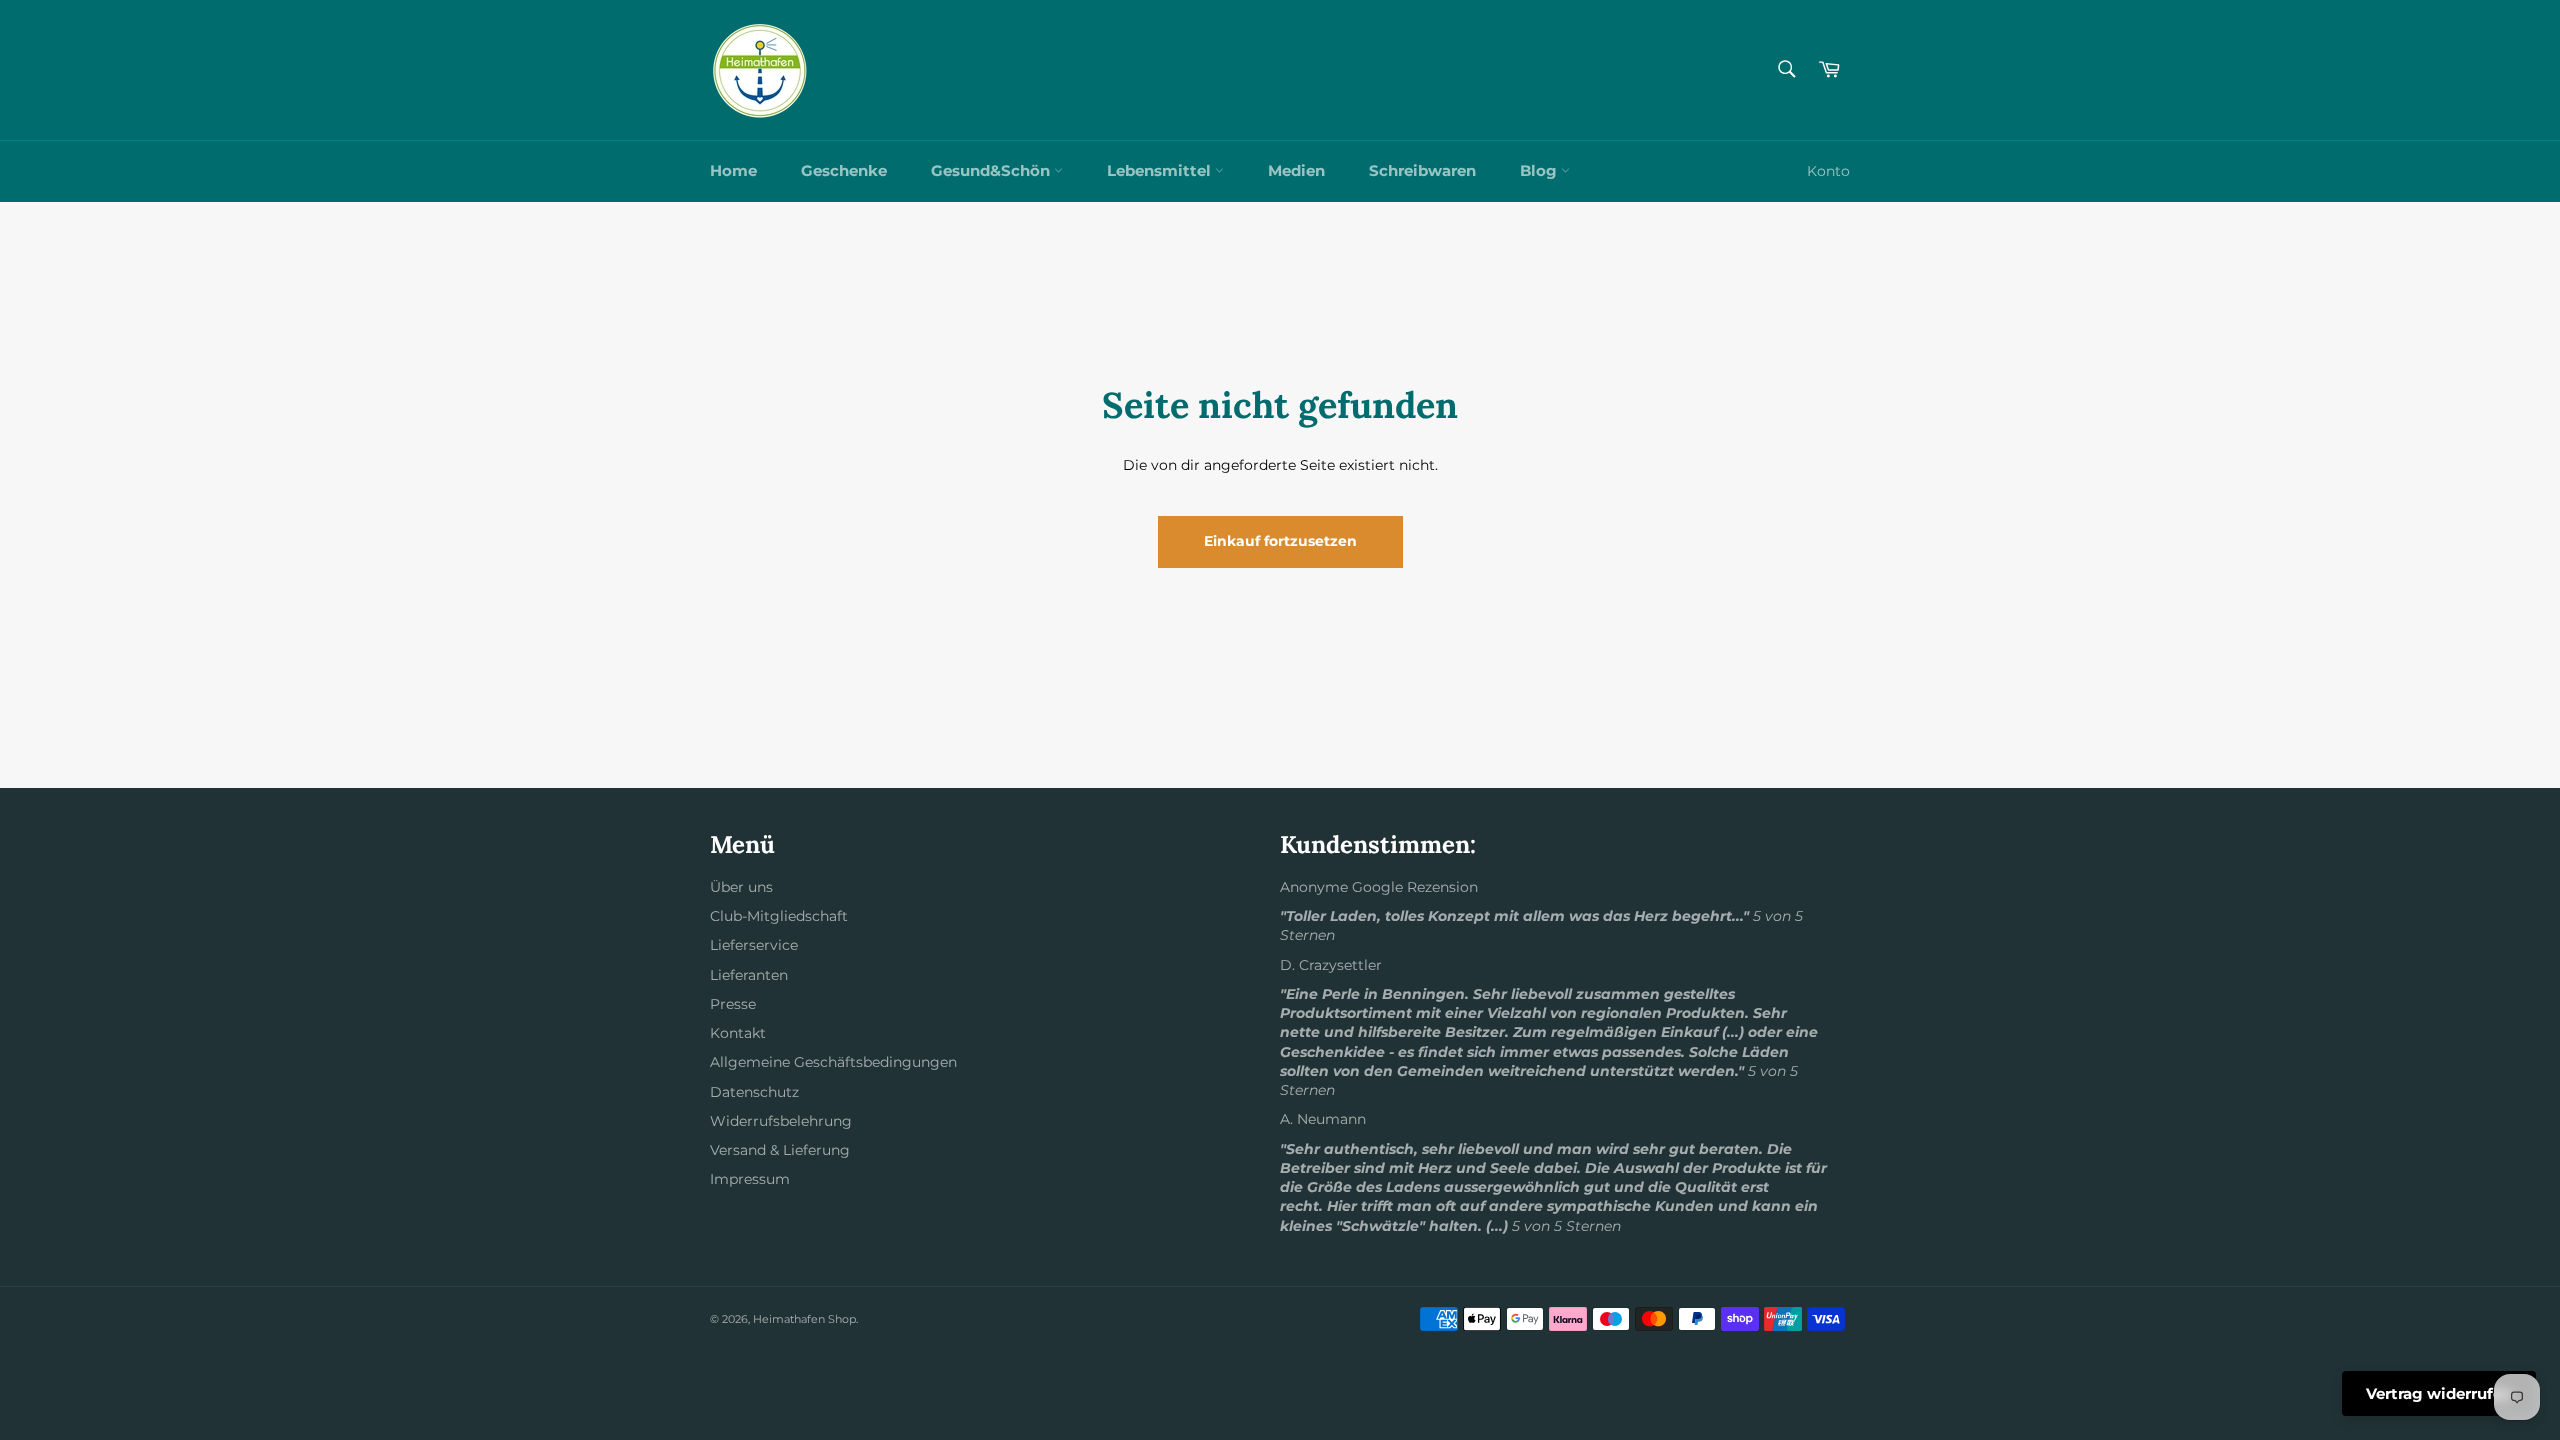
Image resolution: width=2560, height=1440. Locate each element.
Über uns (741, 887)
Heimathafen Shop (804, 1319)
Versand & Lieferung (780, 1150)
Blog (1540, 170)
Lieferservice (754, 945)
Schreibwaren (1422, 170)
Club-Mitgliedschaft (779, 916)
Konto (1828, 171)
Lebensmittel (1161, 170)
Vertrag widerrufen (2439, 1393)
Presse (733, 1004)
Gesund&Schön (992, 170)
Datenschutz (754, 1092)
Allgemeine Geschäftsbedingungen (833, 1062)
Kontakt (738, 1033)
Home (733, 170)
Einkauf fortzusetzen (1280, 541)
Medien (1296, 170)
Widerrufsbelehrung (781, 1121)
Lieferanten (749, 975)
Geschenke (844, 170)
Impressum (750, 1179)
